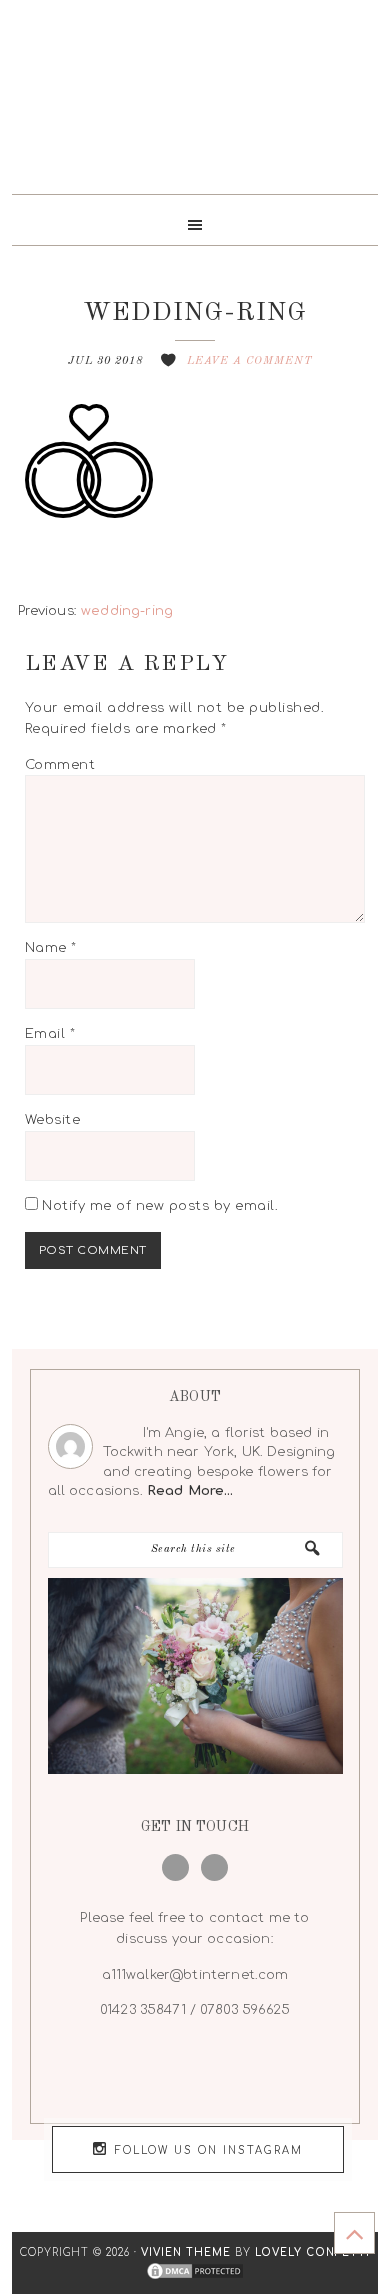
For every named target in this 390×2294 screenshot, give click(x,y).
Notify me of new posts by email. (160, 1206)
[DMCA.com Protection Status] (195, 2272)
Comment (60, 765)
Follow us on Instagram (209, 2150)
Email (50, 1034)
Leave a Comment (250, 361)
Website (53, 1120)
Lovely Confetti (312, 2252)
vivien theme (186, 2252)
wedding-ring (127, 611)
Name (51, 948)
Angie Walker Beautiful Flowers (195, 105)
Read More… (190, 1491)
